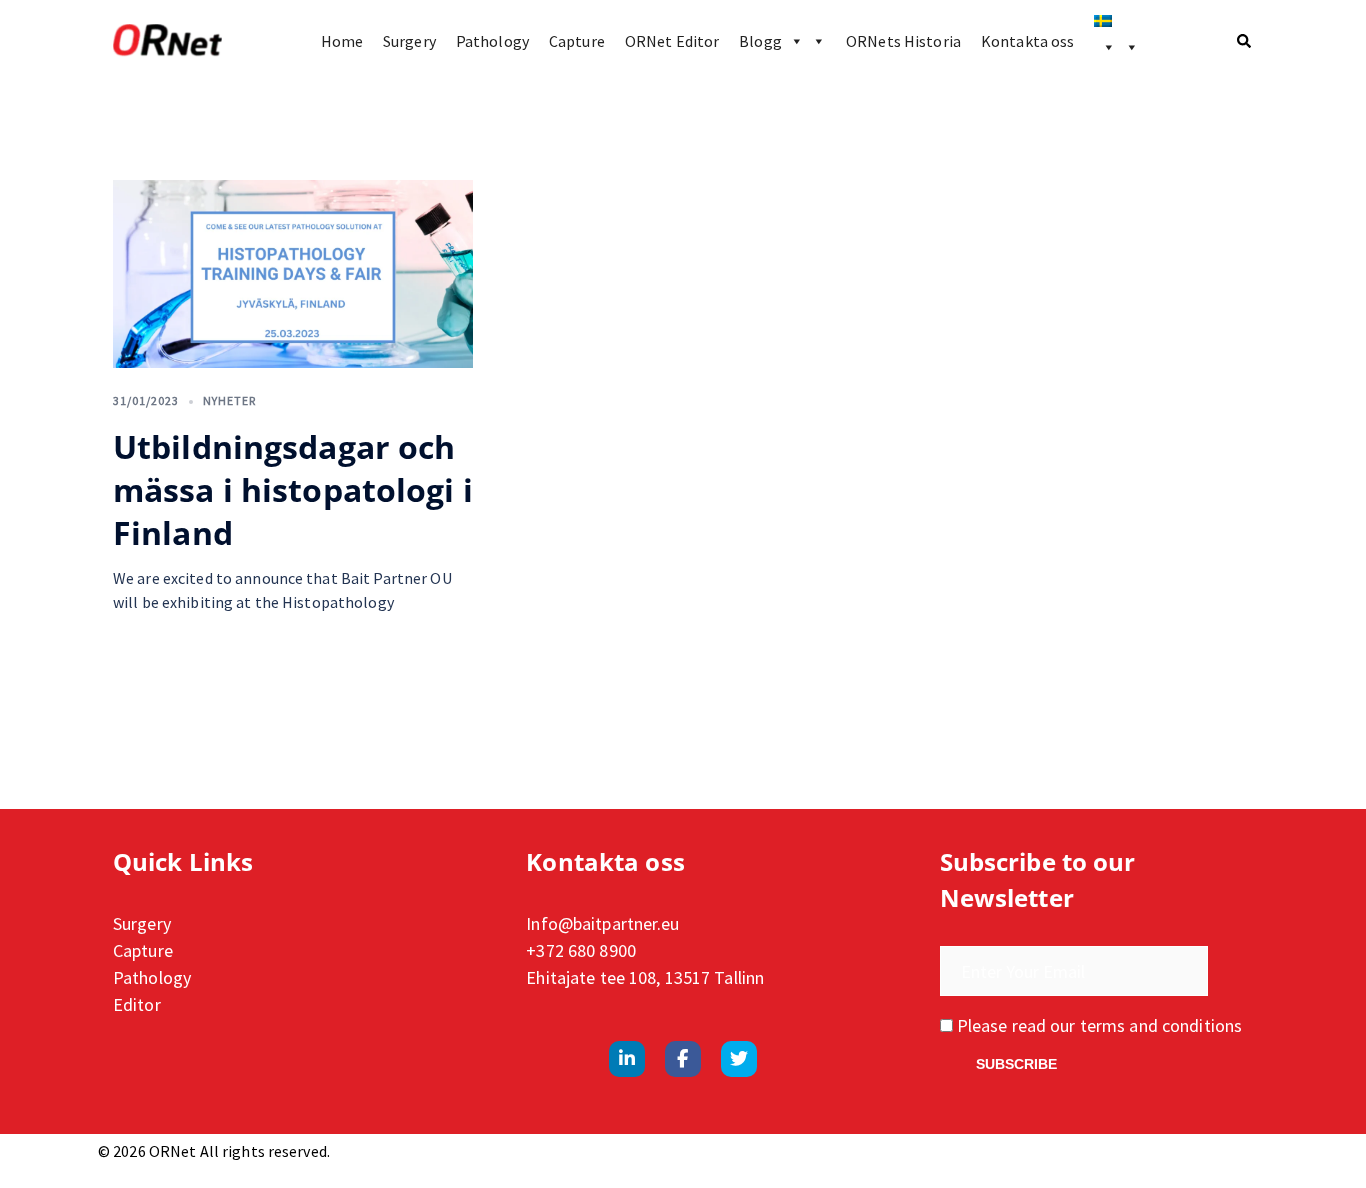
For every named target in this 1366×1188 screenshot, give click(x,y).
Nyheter (229, 400)
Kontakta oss (1027, 41)
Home (342, 41)
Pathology (492, 41)
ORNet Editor (672, 41)
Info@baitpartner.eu (602, 923)
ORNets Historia (903, 41)
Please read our (1097, 1025)
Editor (137, 1004)
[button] (1245, 41)
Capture (577, 41)
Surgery (409, 41)
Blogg (760, 41)
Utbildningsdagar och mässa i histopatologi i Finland (293, 489)
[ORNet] (167, 41)
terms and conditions (1161, 1025)
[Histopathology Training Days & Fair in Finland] (293, 274)
